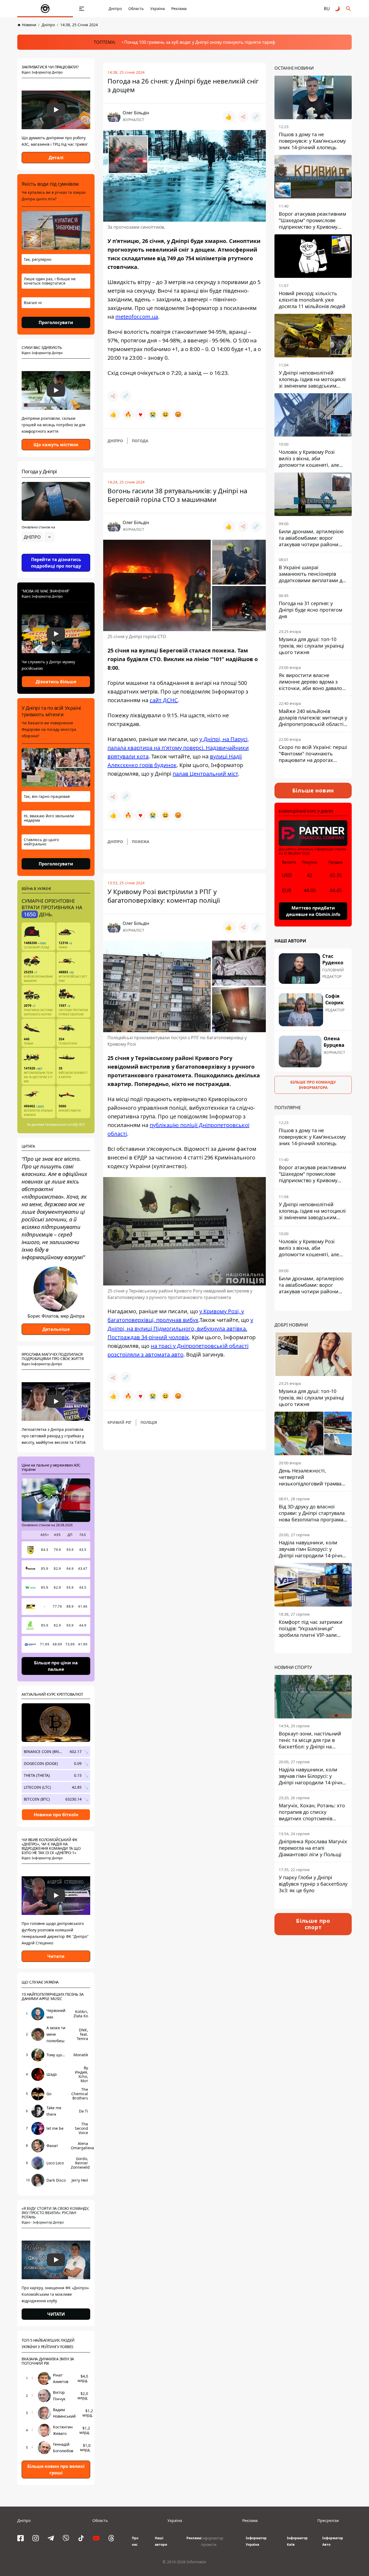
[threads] (111, 2538)
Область (136, 9)
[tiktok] (81, 2538)
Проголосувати (56, 322)
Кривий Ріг (120, 1422)
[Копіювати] (256, 117)
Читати (56, 1956)
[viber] (66, 2538)
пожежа (141, 842)
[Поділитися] (243, 117)
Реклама (179, 9)
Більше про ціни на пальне (56, 1666)
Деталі (56, 158)
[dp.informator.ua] (45, 9)
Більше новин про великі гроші (56, 2470)
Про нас (135, 2541)
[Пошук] (348, 9)
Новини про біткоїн (56, 1815)
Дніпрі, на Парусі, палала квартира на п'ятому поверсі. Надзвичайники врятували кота (178, 748)
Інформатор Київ (297, 2541)
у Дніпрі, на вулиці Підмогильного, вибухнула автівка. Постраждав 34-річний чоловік (180, 1329)
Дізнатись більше (56, 682)
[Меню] (82, 9)
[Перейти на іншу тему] (338, 9)
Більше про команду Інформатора (313, 1084)
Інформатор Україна (256, 2541)
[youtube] (96, 2538)
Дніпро (115, 9)
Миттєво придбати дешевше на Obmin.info (313, 911)
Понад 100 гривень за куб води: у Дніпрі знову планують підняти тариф (200, 42)
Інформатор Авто (333, 2541)
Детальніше (56, 1329)
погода (140, 441)
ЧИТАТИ (56, 2314)
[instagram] (36, 2538)
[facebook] (21, 2538)
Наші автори (161, 2541)
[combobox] (38, 537)
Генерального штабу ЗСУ (65, 1124)
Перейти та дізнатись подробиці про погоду (56, 563)
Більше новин (313, 790)
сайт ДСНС (164, 700)
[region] (56, 552)
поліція (149, 1422)
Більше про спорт (313, 1924)
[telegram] (51, 2538)
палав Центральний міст (205, 774)
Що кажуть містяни (56, 445)
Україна (157, 9)
